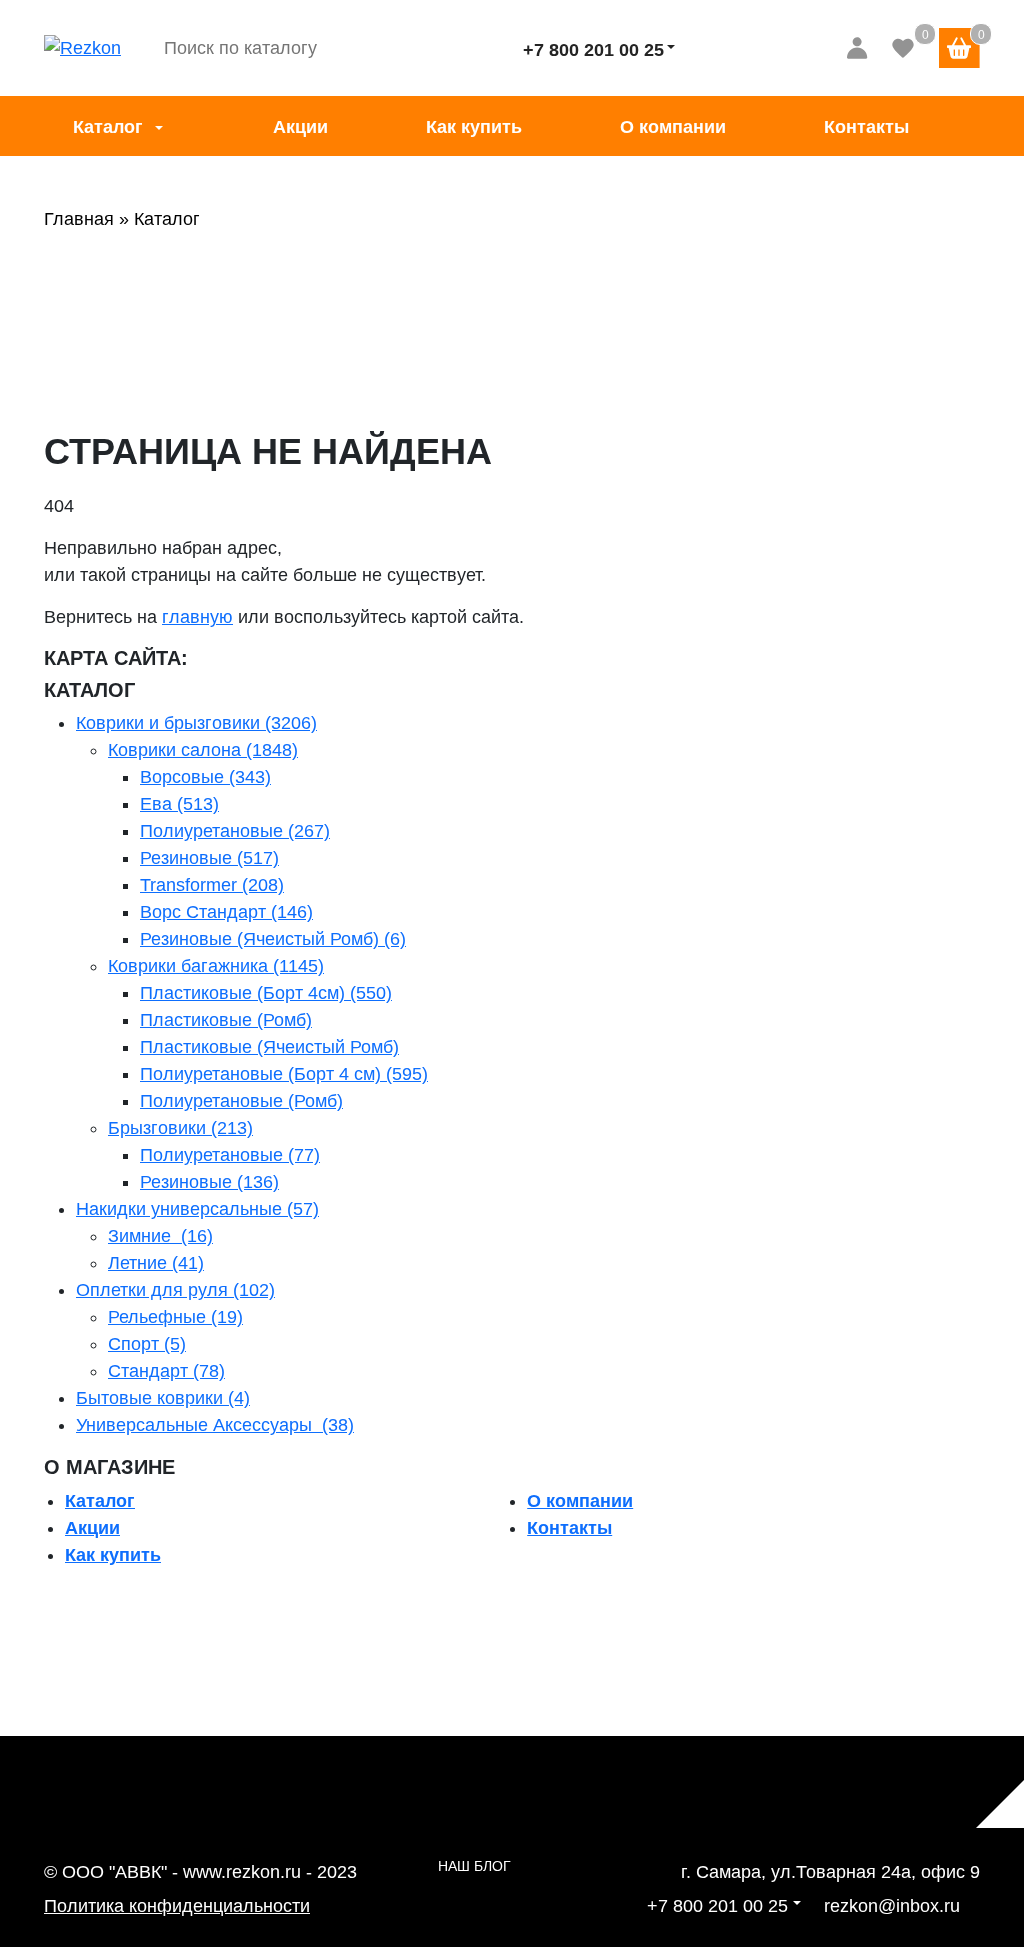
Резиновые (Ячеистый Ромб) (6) (273, 939)
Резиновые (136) (209, 1182)
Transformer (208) (212, 885)
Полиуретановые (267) (235, 831)
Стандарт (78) (166, 1371)
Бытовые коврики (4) (163, 1398)
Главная (79, 219)
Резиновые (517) (209, 858)
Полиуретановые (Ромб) (241, 1101)
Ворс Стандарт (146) (226, 912)
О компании (673, 127)
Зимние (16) (160, 1236)
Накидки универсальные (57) (197, 1209)
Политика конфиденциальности (177, 1906)
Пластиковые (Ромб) (226, 1020)
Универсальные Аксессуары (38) (215, 1425)
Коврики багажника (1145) (216, 966)
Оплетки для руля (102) (175, 1290)
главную (197, 617)
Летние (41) (156, 1263)
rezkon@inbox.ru (892, 1906)
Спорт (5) (147, 1344)
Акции (300, 127)
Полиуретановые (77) (230, 1155)
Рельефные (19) (175, 1317)
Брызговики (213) (180, 1128)
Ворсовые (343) (205, 777)
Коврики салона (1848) (203, 750)
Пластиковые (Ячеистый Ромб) (269, 1047)
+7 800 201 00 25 (593, 50)
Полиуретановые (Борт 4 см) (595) (284, 1074)
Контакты (866, 127)
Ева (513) (179, 804)
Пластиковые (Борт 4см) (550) (266, 993)
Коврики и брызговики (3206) (196, 723)
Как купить (474, 127)
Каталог (108, 127)
